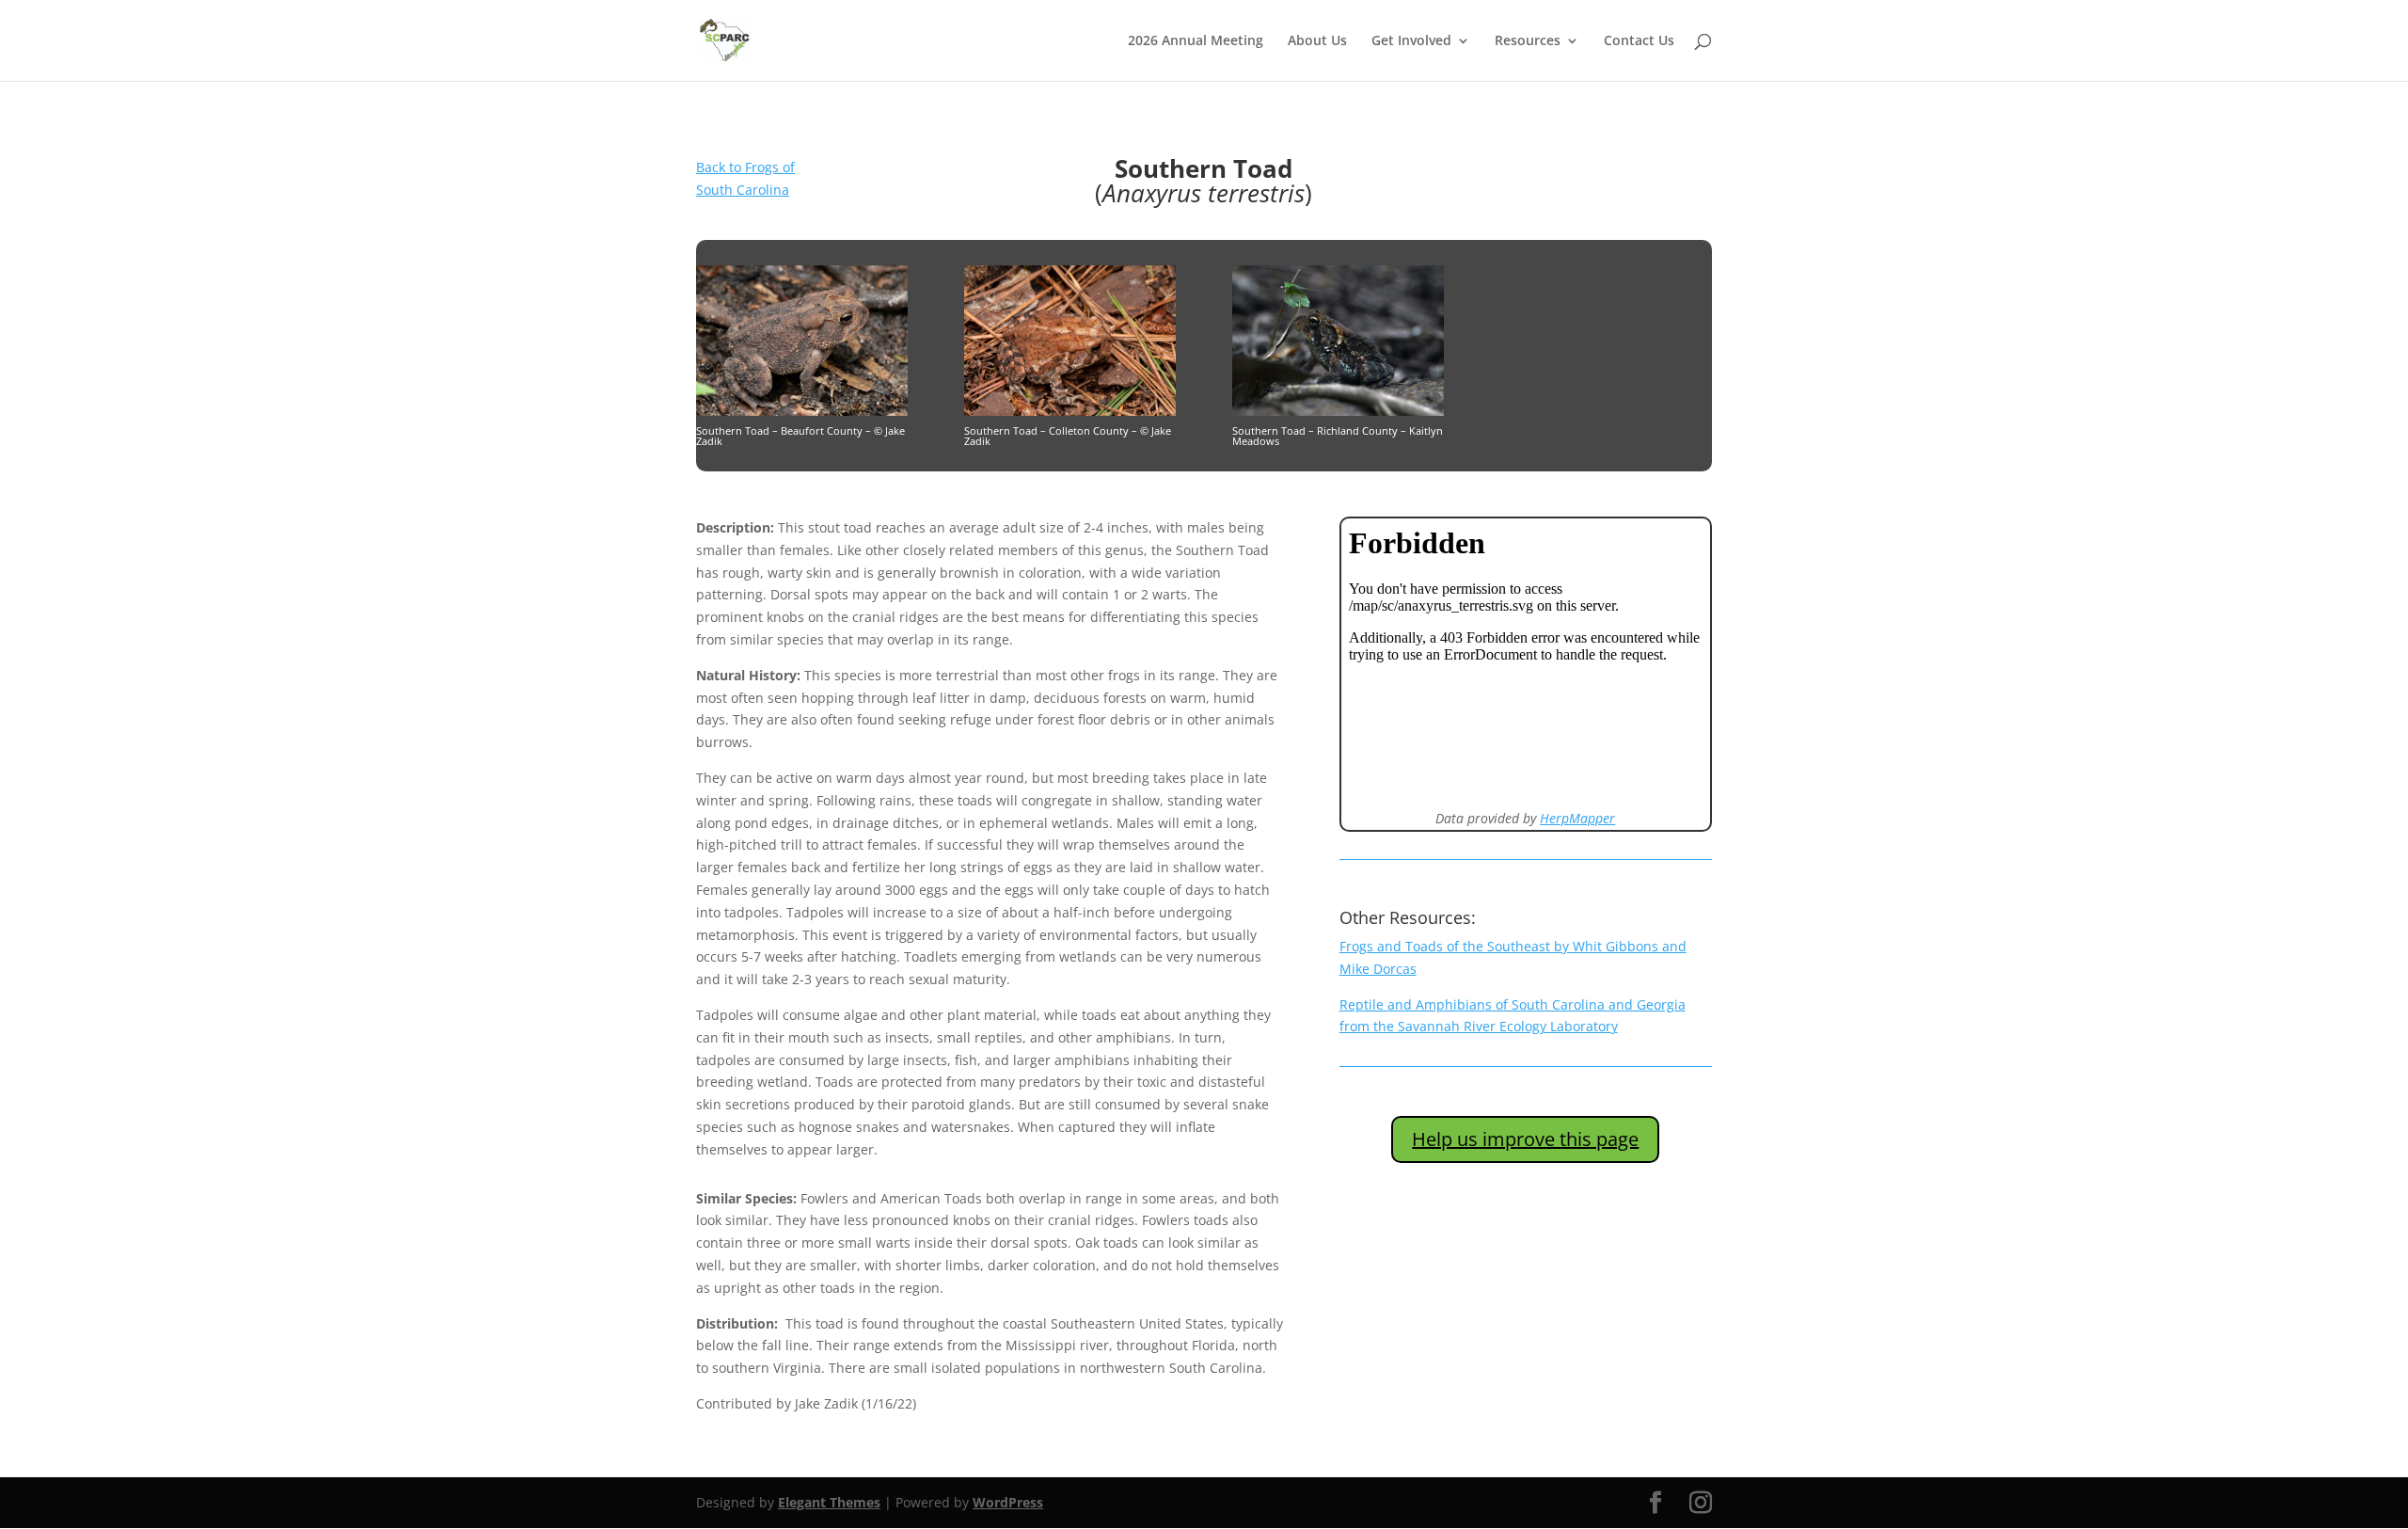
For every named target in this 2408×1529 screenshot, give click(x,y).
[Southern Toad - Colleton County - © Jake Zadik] (1070, 411)
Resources (1528, 41)
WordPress (1008, 1502)
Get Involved (1411, 41)
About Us (1317, 41)
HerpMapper (1577, 818)
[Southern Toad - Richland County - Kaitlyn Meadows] (1338, 411)
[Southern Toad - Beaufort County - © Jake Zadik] (802, 411)
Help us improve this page (1525, 1139)
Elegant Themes (829, 1502)
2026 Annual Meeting (1196, 41)
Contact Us (1639, 41)
